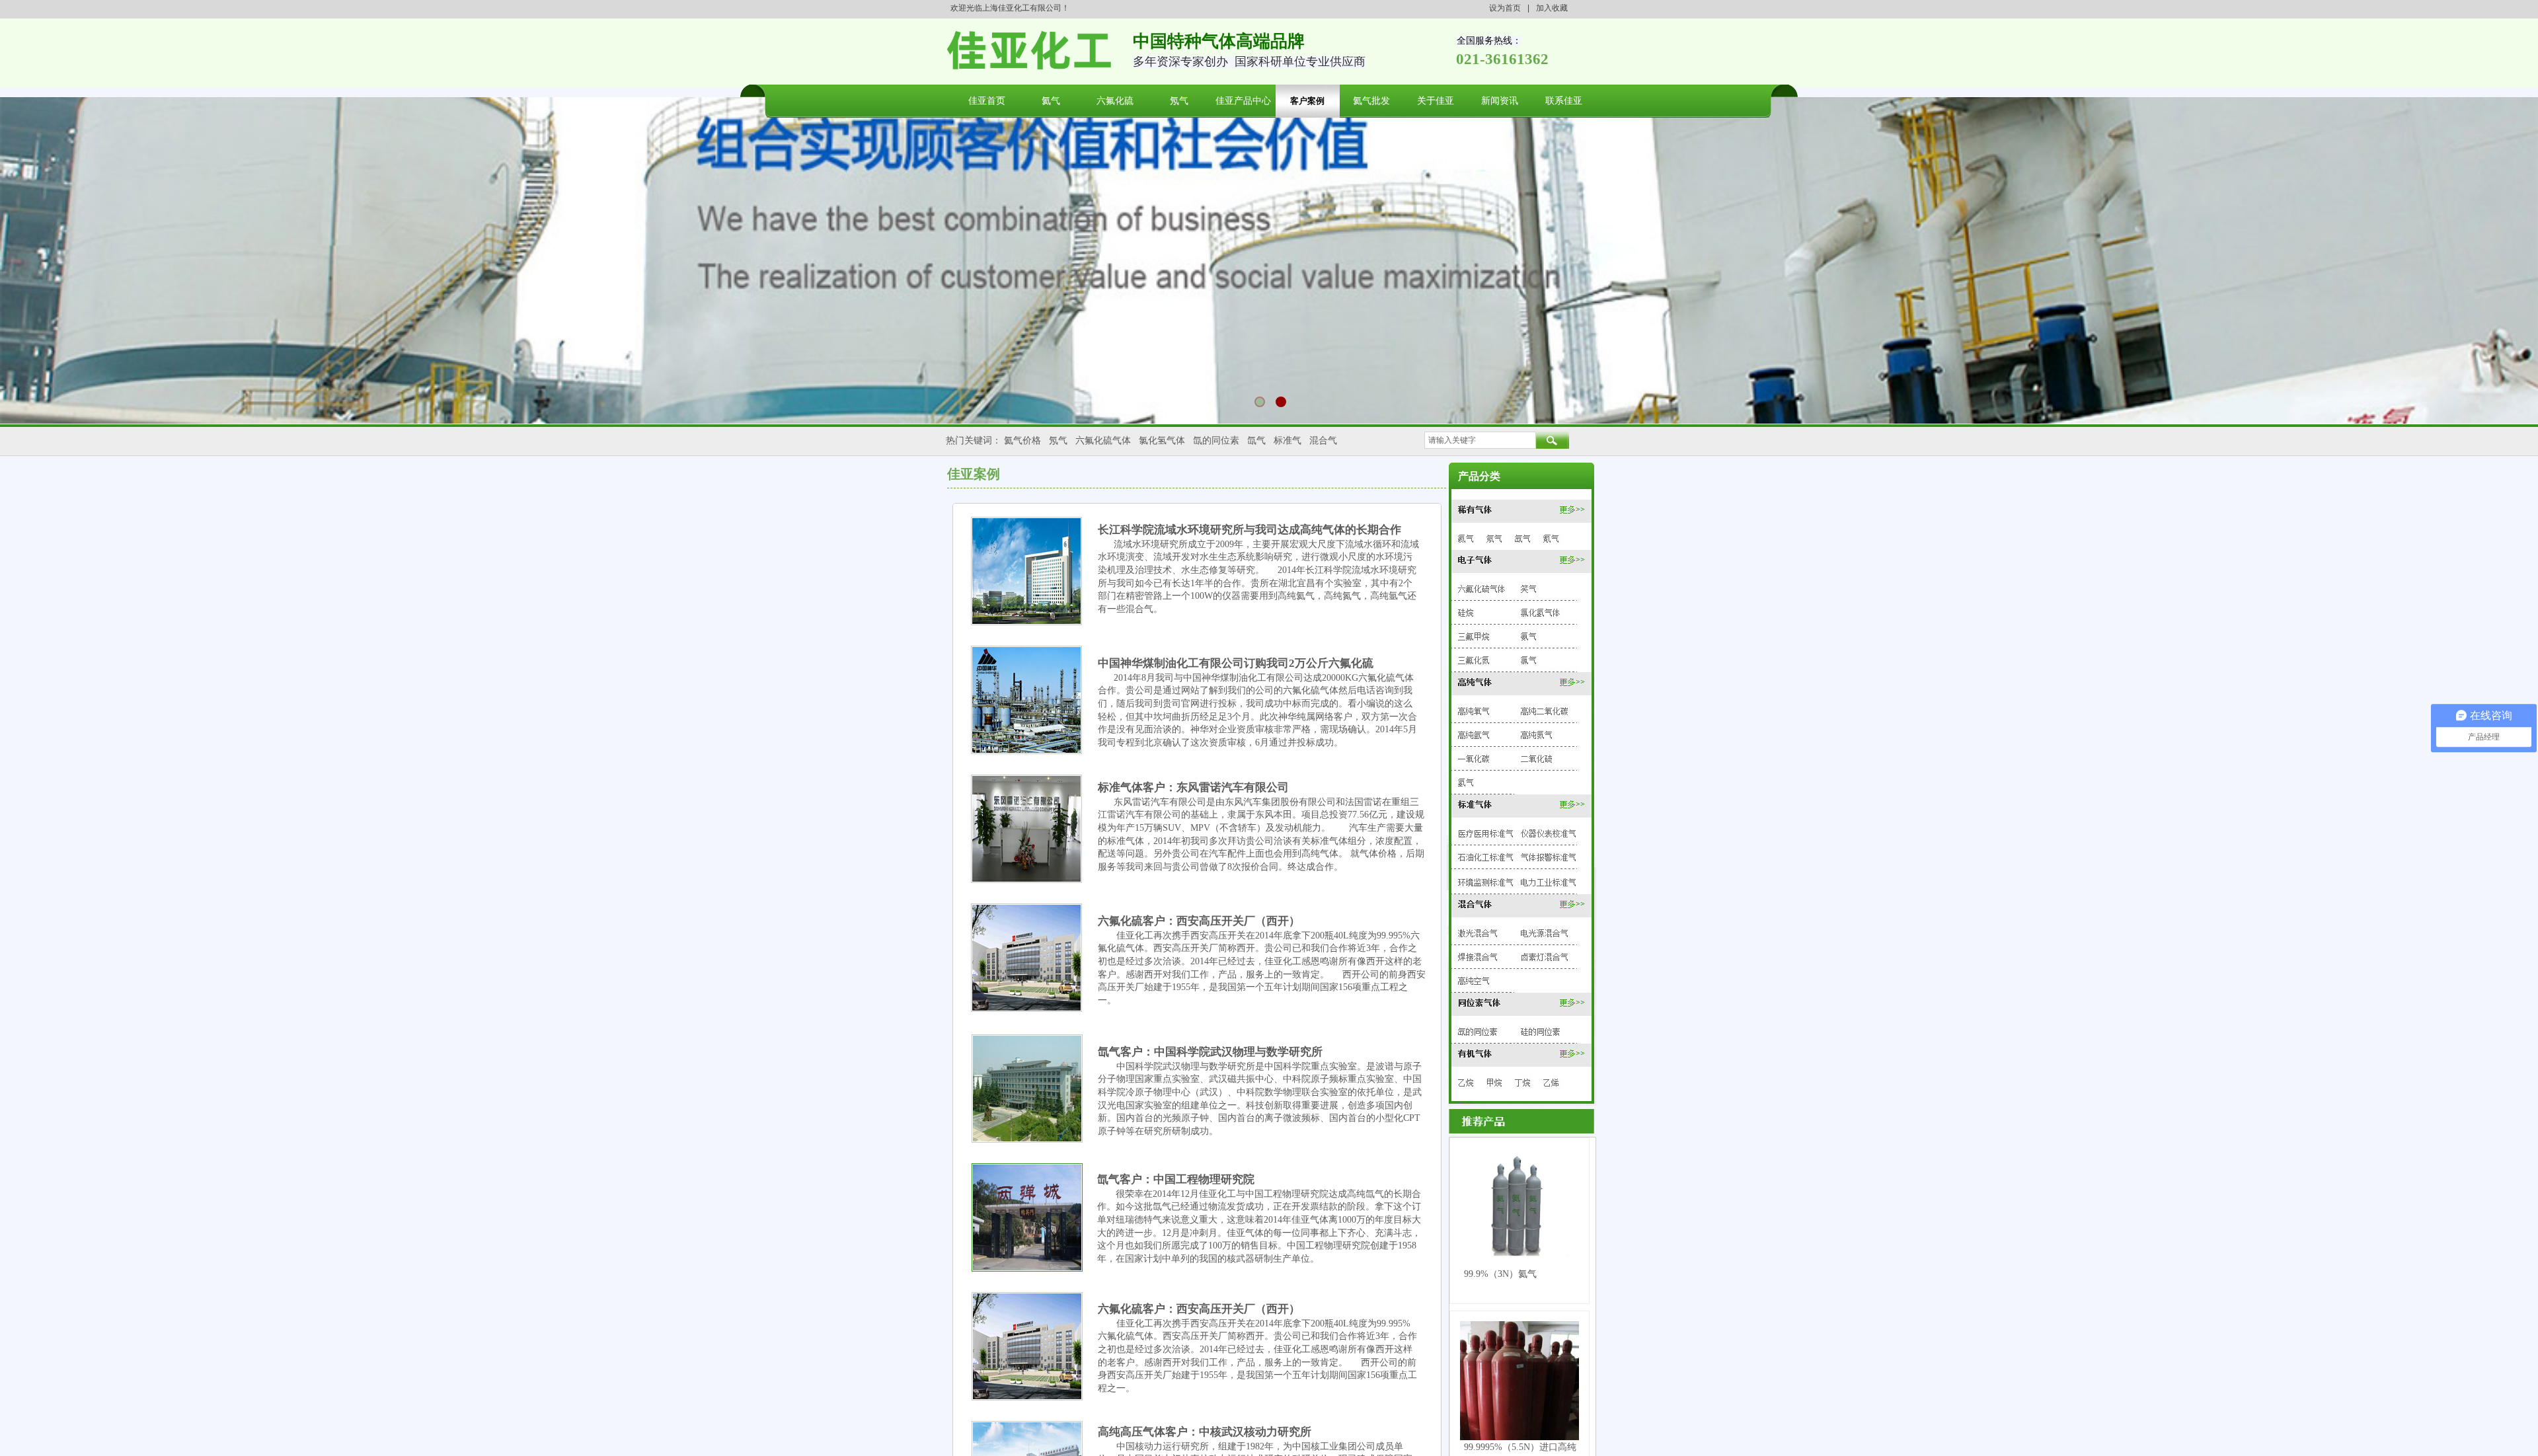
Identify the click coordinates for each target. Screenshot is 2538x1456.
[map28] (1485, 881)
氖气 (1179, 101)
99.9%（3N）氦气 (1500, 1274)
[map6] (1519, 561)
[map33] (1479, 954)
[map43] (1555, 1083)
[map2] (1464, 538)
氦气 (1051, 101)
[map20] (1475, 758)
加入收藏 (1552, 8)
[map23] (1519, 805)
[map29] (1550, 880)
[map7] (1481, 587)
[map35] (1475, 981)
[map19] (1538, 735)
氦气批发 (1371, 101)
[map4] (1523, 536)
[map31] (1478, 932)
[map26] (1484, 856)
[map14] (1530, 659)
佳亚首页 (987, 101)
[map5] (1551, 537)
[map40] (1466, 1084)
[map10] (1543, 611)
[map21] (1540, 758)
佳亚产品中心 (1243, 101)
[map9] (1468, 612)
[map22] (1470, 783)
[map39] (1520, 1054)
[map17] (1545, 711)
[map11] (1473, 634)
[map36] (1520, 1004)
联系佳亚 (1564, 101)
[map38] (1542, 1031)
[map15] (1521, 681)
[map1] (1521, 510)
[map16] (1476, 710)
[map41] (1496, 1084)
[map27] (1551, 856)
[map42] (1524, 1084)
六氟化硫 (1115, 101)
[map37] (1476, 1030)
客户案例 (1307, 101)
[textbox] (1480, 440)
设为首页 (1505, 8)
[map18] (1474, 735)
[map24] (1483, 831)
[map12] (1528, 635)
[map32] (1545, 931)
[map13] (1475, 659)
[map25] (1551, 831)
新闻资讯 (1500, 101)
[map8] (1532, 587)
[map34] (1545, 956)
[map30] (1521, 905)
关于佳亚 (1436, 101)
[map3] (1494, 537)
